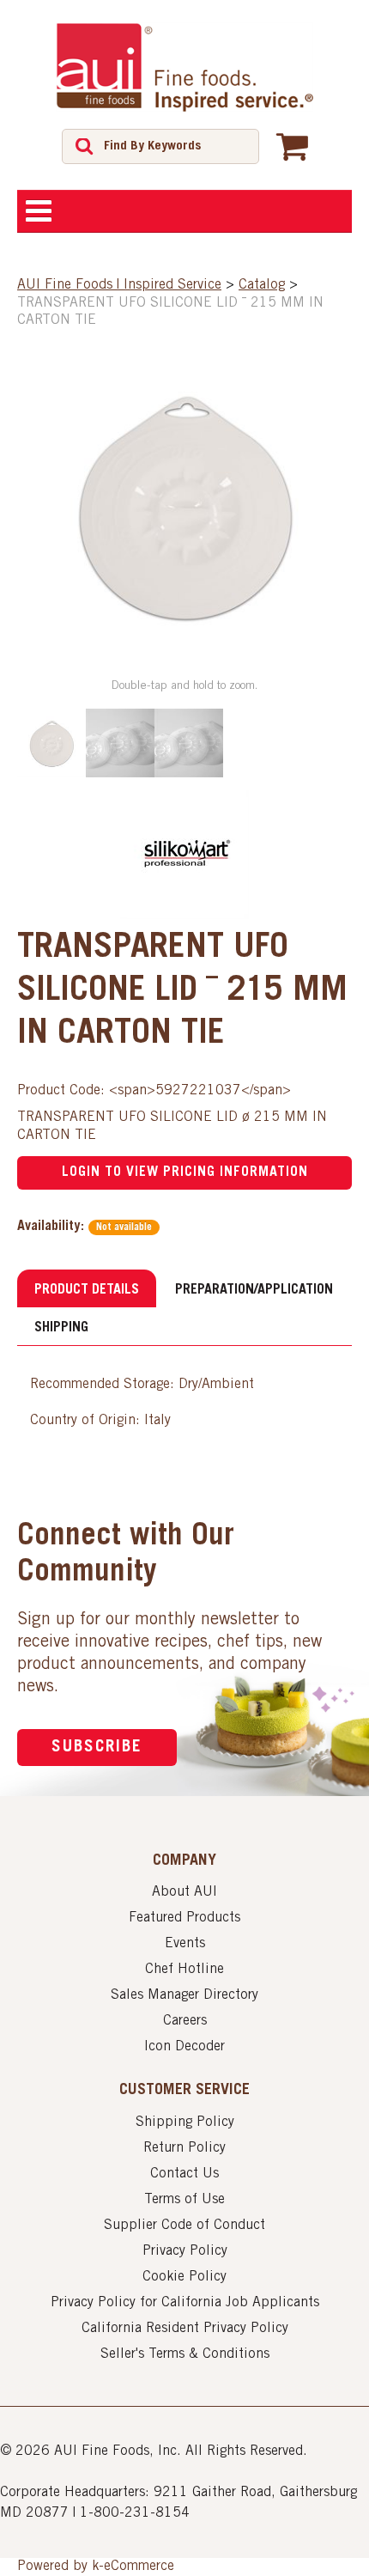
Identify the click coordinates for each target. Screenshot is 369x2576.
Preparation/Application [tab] (254, 1290)
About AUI (184, 1892)
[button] (292, 146)
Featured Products (184, 1918)
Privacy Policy (185, 2251)
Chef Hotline (184, 1970)
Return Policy (184, 2148)
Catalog (262, 285)
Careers (185, 2021)
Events (185, 1944)
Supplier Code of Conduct (184, 2226)
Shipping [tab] (61, 1328)
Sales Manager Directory (184, 1995)
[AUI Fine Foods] (184, 67)
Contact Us (184, 2174)
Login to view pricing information (185, 1172)
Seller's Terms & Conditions (185, 2354)
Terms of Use (184, 2200)
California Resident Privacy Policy (185, 2329)
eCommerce (139, 2567)
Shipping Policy (185, 2122)
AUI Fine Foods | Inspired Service (119, 285)
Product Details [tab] (87, 1290)
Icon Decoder (184, 2047)
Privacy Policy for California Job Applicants (185, 2303)
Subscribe (97, 1748)
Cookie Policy (184, 2277)
